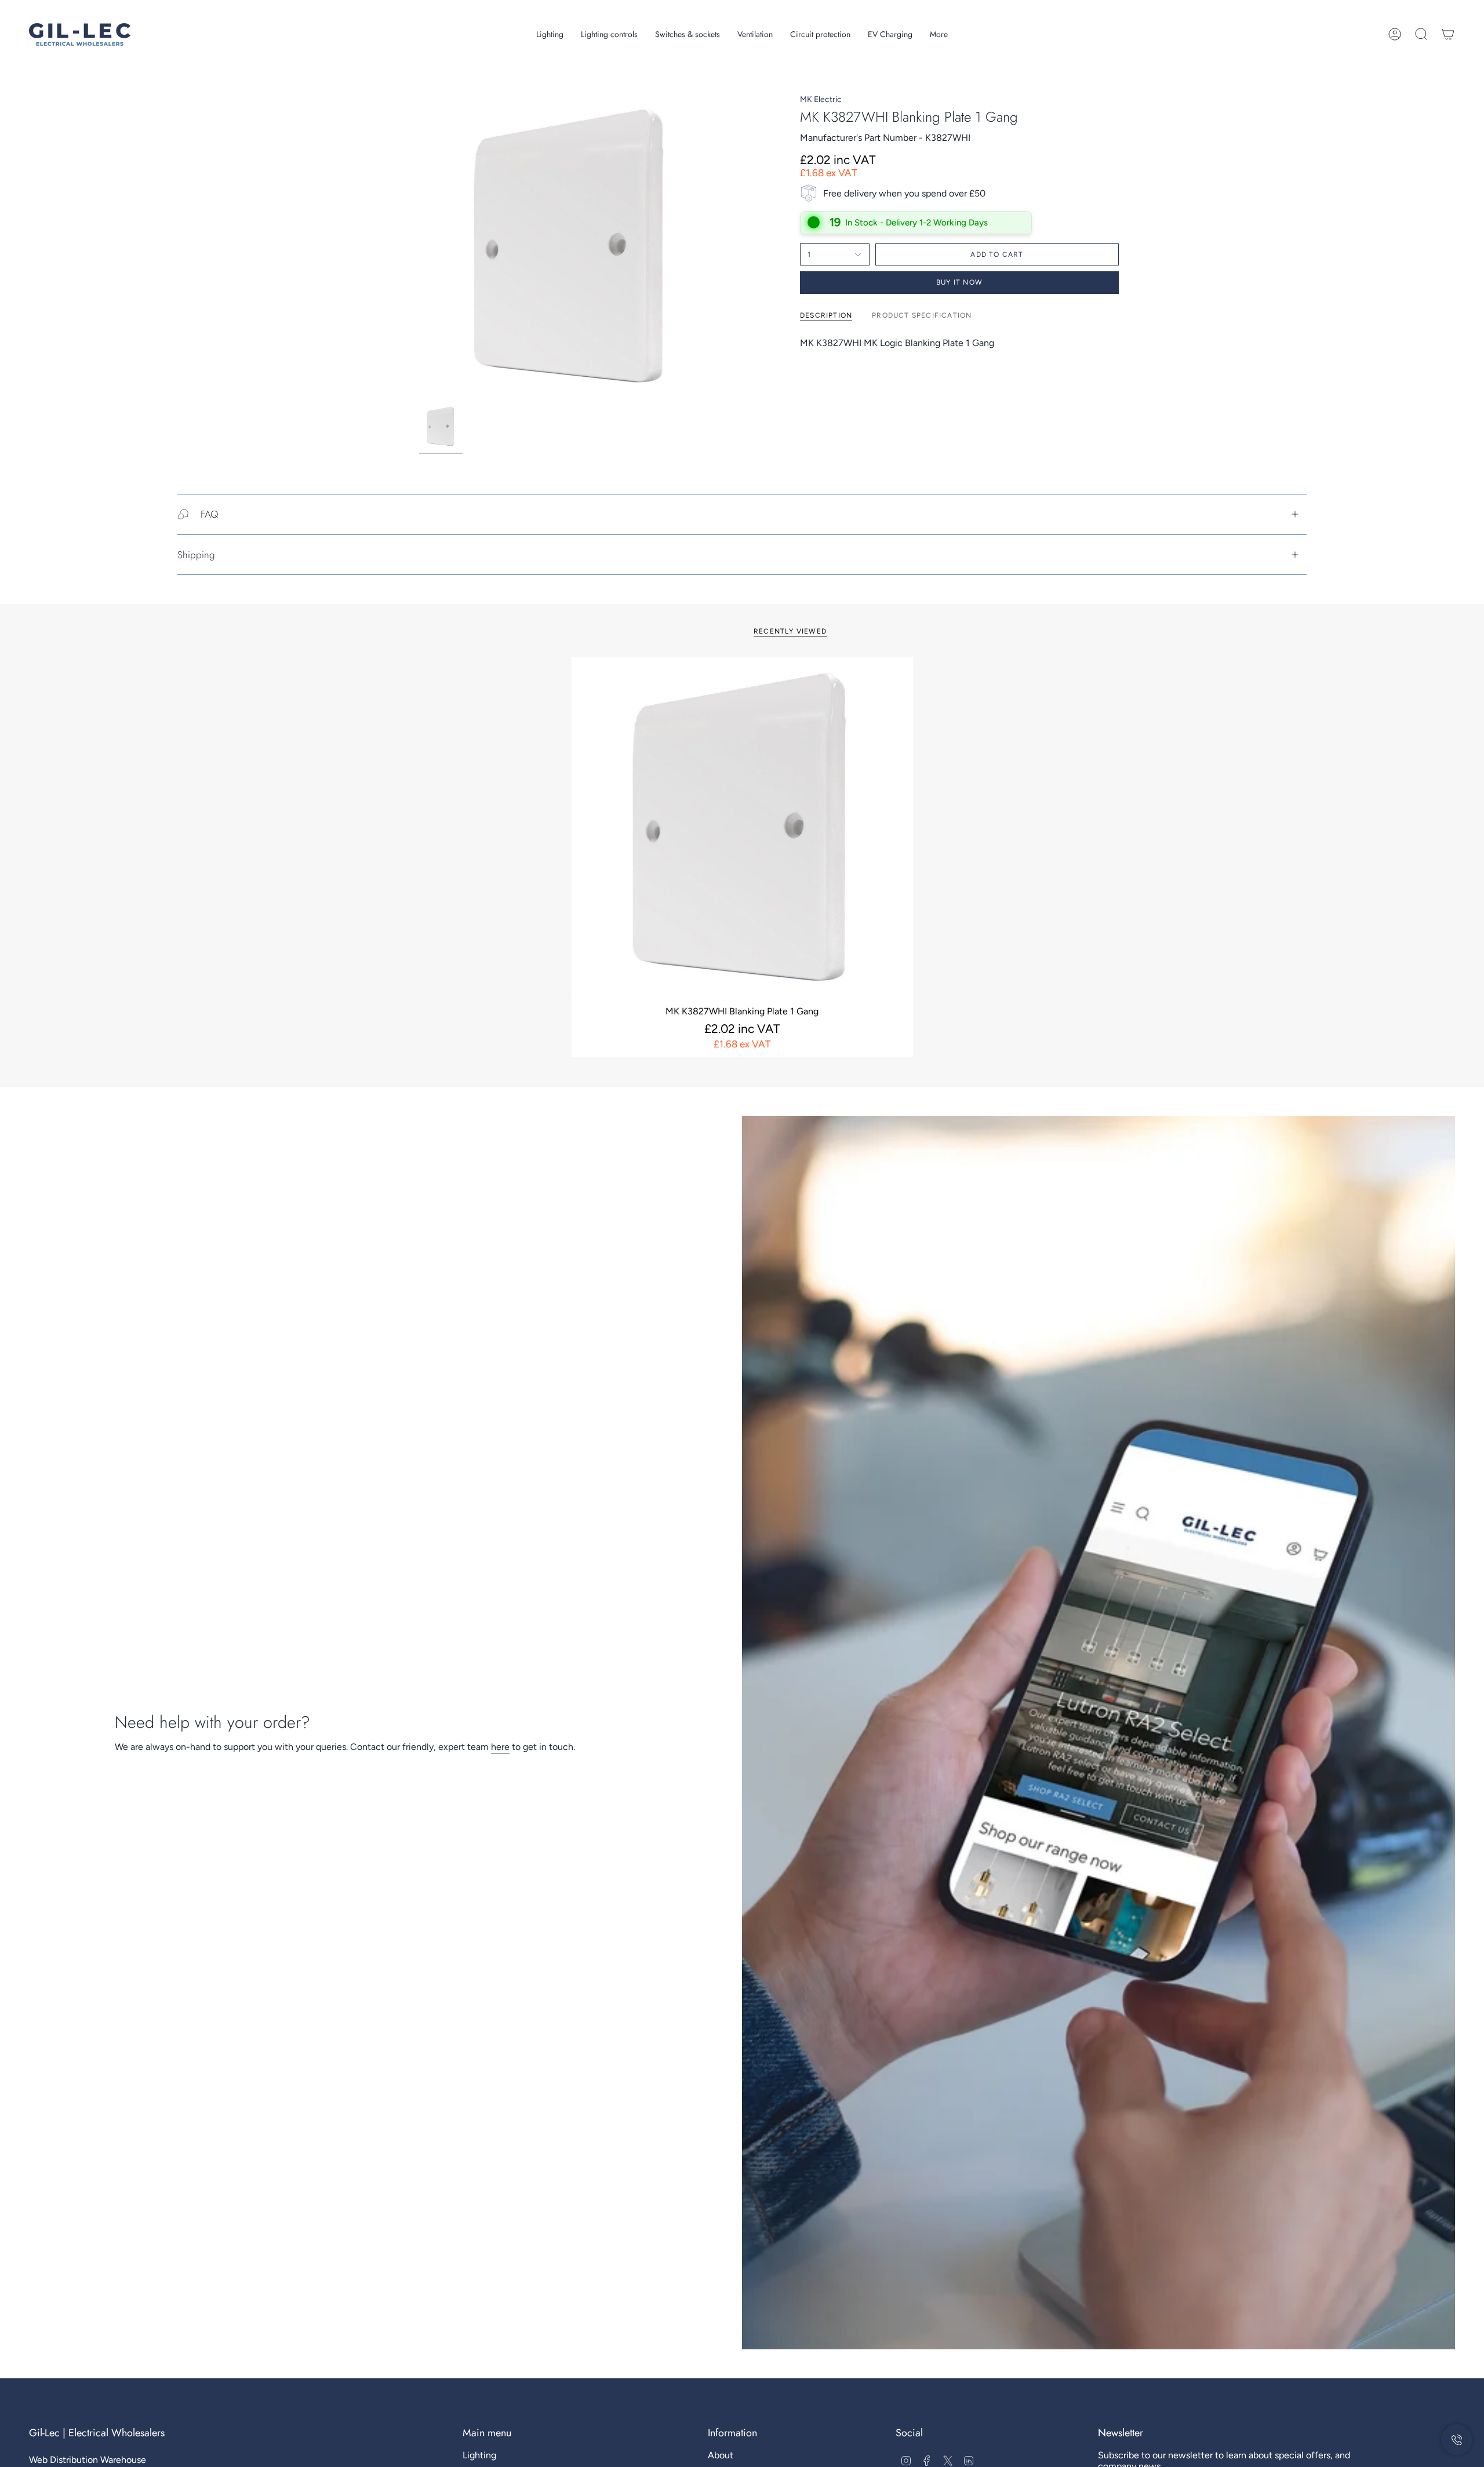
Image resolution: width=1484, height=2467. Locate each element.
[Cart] (1448, 34)
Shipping (196, 555)
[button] (550, 34)
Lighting (479, 2455)
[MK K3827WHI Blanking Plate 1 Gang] (742, 828)
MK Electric (821, 99)
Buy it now (959, 282)
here (500, 1747)
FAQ (209, 514)
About (721, 2455)
